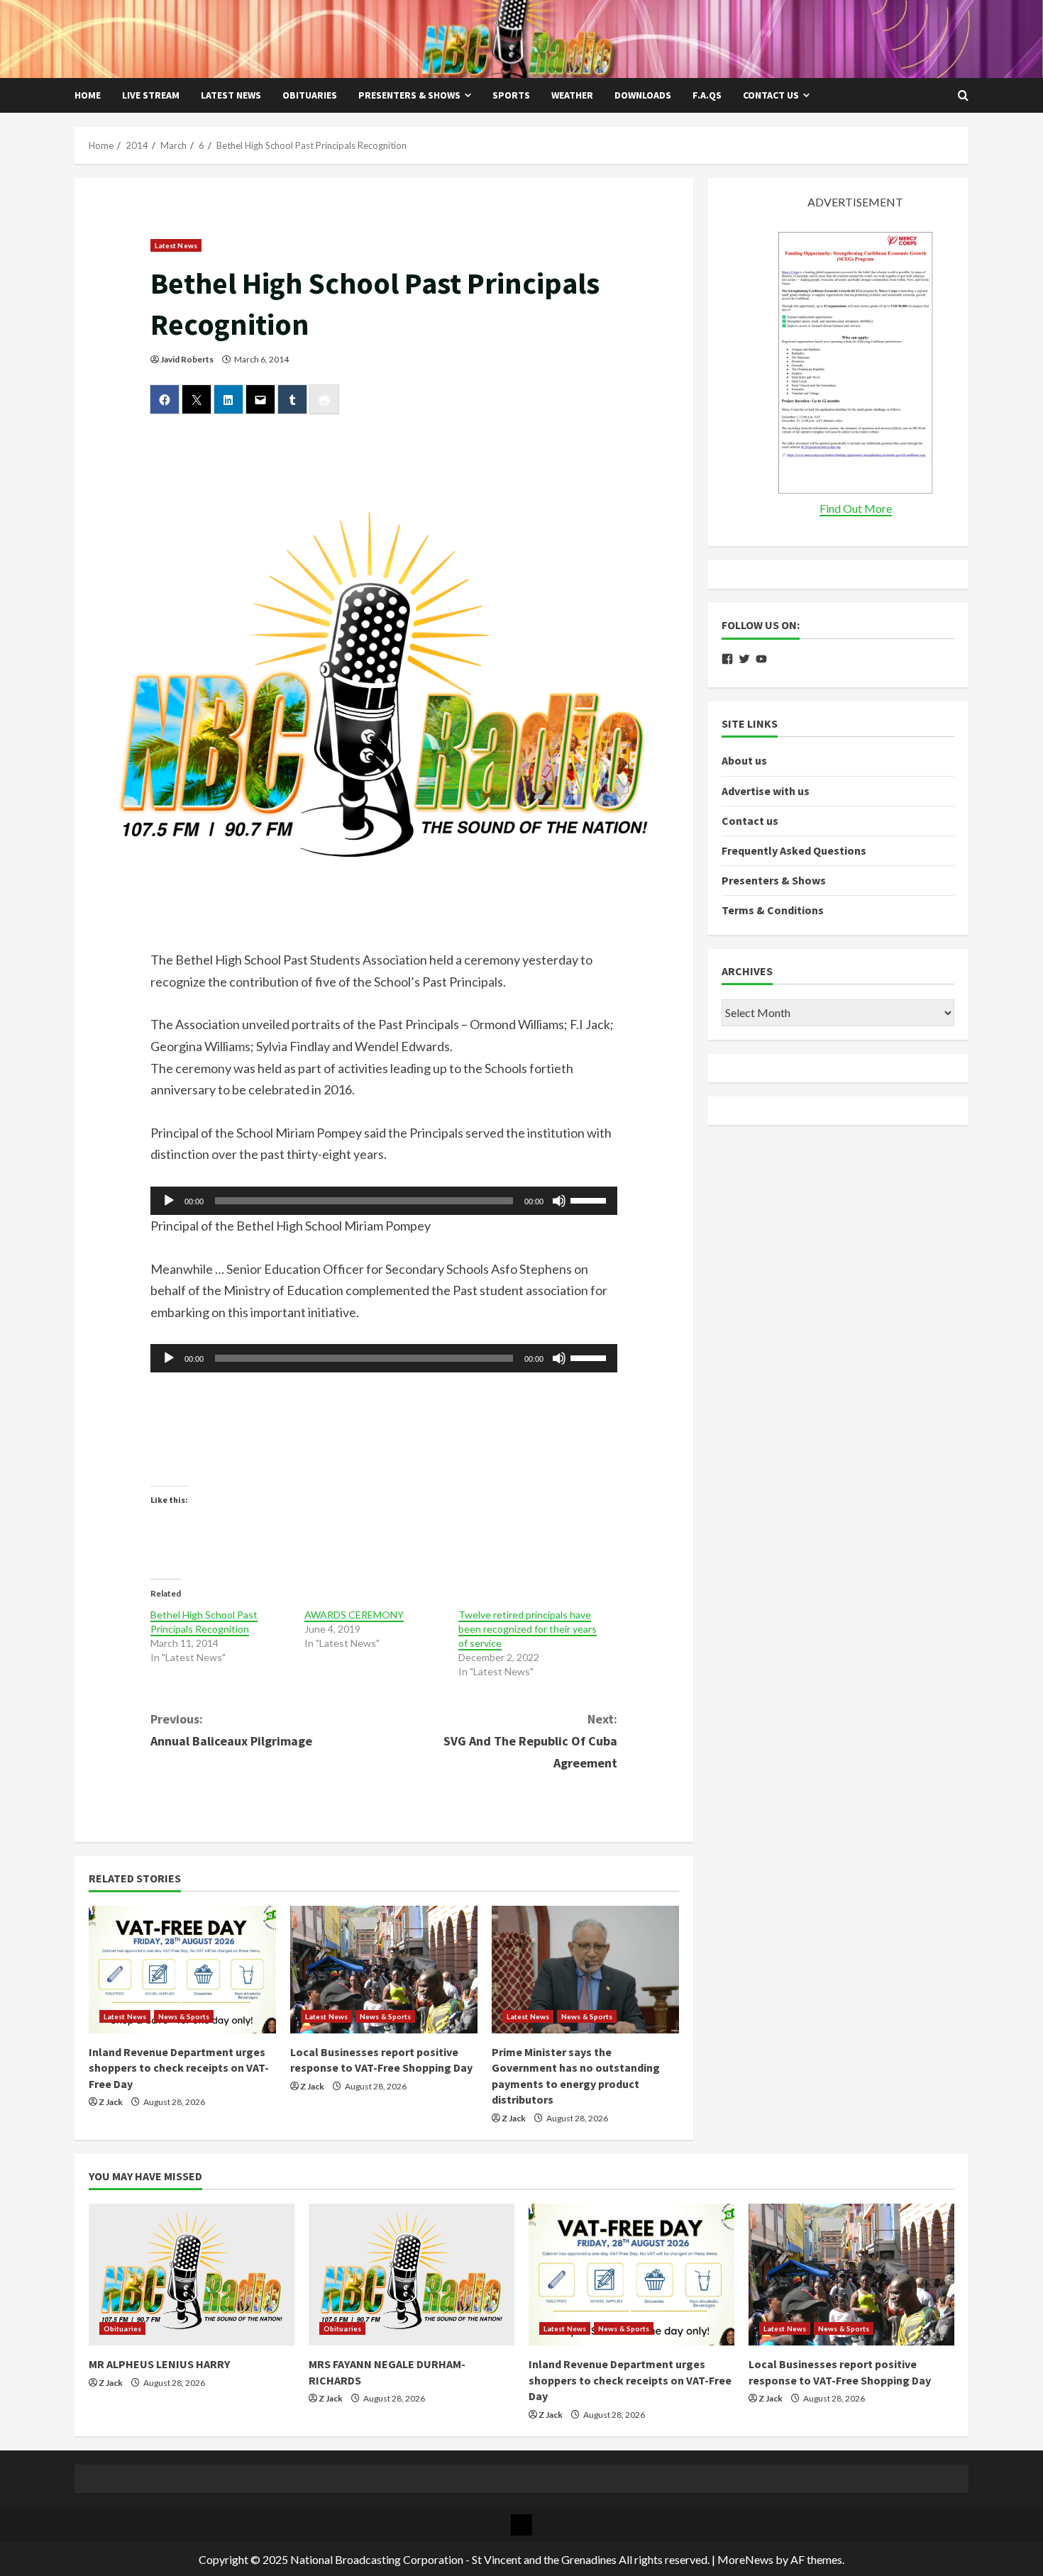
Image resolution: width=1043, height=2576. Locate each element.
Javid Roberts (187, 359)
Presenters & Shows (409, 95)
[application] (384, 1201)
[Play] (169, 1201)
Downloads (643, 95)
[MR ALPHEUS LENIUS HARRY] (192, 2275)
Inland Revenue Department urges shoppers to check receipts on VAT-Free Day (179, 2068)
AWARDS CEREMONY (354, 1615)
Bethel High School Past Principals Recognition (204, 1622)
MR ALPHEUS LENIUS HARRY (159, 2364)
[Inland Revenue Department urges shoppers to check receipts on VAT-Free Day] (182, 1970)
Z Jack (111, 2102)
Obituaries (310, 95)
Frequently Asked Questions (794, 851)
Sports (511, 95)
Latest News (231, 95)
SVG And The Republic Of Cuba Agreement (530, 1741)
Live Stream (151, 95)
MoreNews (745, 2559)
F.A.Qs (707, 95)
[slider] (590, 1199)
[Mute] (559, 1201)
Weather (572, 95)
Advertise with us (766, 791)
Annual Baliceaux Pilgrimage (231, 1730)
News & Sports (184, 2016)
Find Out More (856, 509)
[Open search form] (963, 96)
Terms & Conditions (773, 911)
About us (744, 761)
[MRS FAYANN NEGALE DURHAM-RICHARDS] (412, 2275)
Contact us (771, 95)
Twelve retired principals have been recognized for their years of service (528, 1629)
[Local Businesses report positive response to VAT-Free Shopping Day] (384, 1970)
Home (88, 95)
